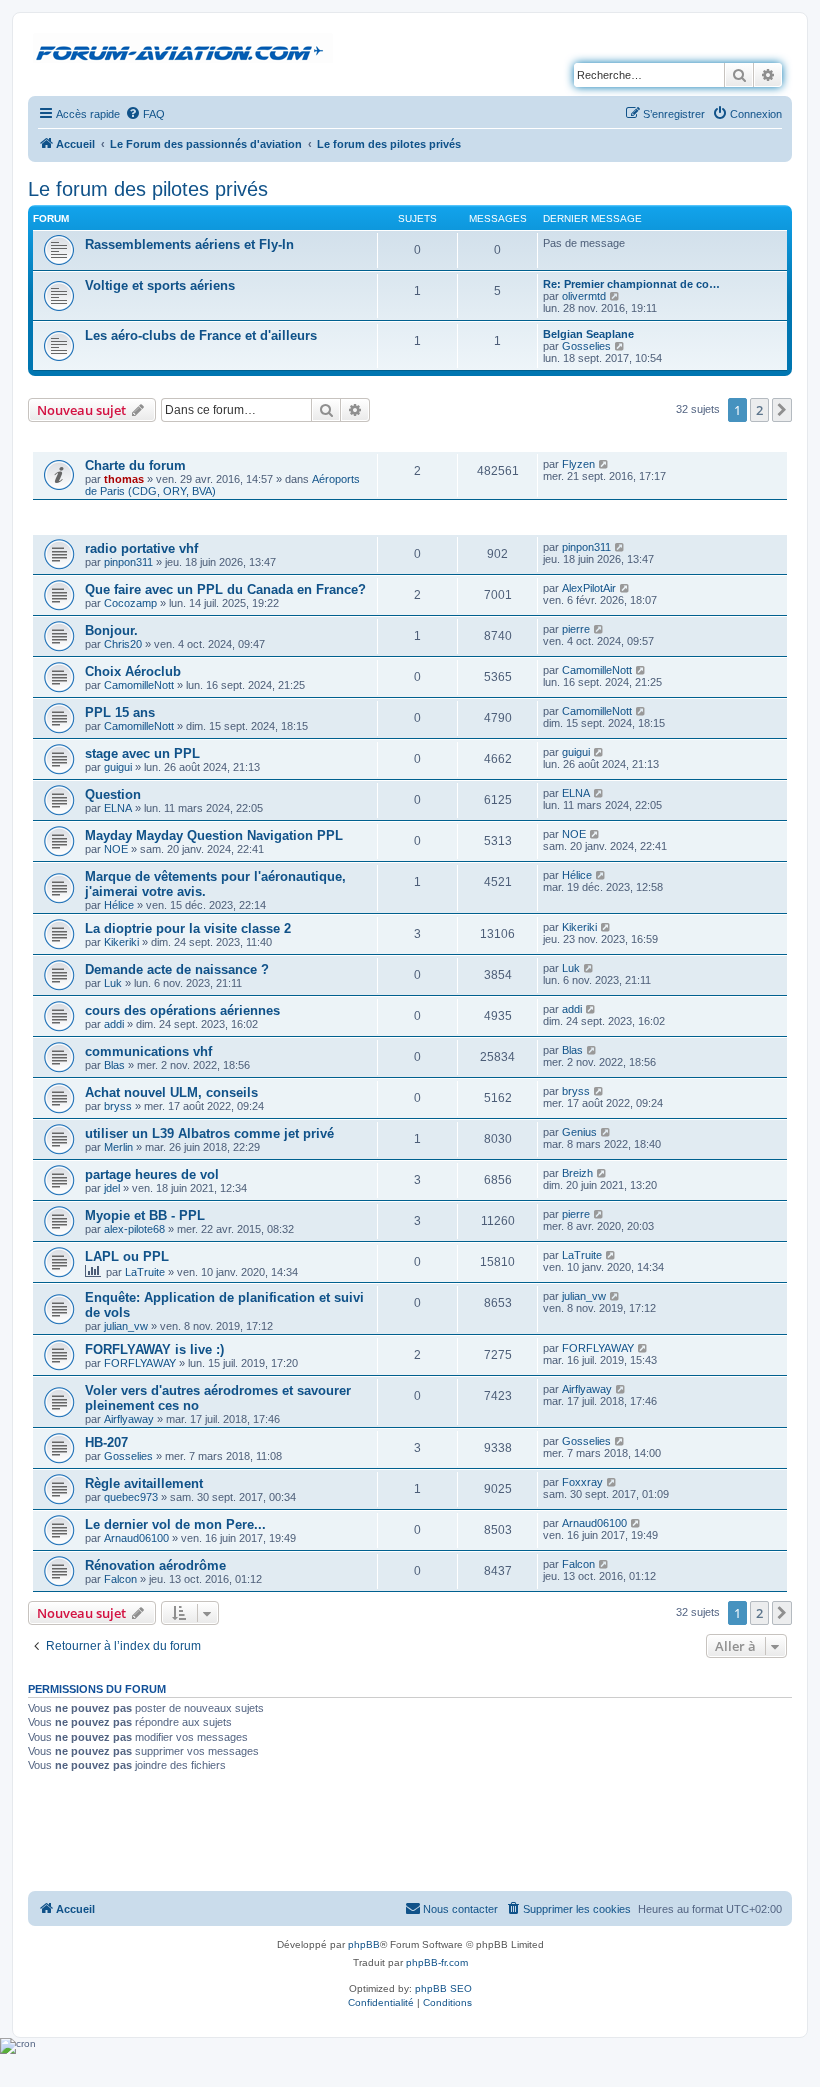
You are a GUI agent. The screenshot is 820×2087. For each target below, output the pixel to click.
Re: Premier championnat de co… (631, 284)
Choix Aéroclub (133, 671)
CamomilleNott (139, 685)
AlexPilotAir (589, 588)
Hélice (119, 905)
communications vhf (148, 1051)
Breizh (577, 1173)
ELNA (118, 808)
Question (113, 794)
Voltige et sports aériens (160, 285)
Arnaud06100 (136, 1538)
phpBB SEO (443, 1988)
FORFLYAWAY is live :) (154, 1349)
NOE (116, 849)
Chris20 (123, 644)
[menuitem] (145, 114)
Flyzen (578, 464)
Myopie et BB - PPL (145, 1215)
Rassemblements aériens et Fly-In (189, 244)
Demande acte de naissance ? (177, 969)
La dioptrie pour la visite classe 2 (188, 928)
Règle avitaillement (144, 1483)
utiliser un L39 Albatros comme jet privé (209, 1133)
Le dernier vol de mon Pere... (175, 1524)
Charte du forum (135, 465)
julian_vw (126, 1326)
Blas (114, 1065)
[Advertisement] (410, 1834)
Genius (579, 1132)
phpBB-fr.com (437, 1962)
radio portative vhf (141, 548)
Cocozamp (130, 603)
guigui (118, 767)
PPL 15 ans (120, 712)
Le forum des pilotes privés (148, 189)
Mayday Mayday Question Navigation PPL (214, 835)
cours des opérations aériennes (182, 1010)
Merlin (118, 1147)
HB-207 (106, 1442)
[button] (782, 410)
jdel (112, 1188)
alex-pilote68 (134, 1229)
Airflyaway (129, 1419)
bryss (118, 1106)
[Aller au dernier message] (604, 464)
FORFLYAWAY (140, 1363)
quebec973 (131, 1497)
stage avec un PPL (142, 753)
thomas (124, 479)
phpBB (364, 1944)
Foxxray (582, 1482)
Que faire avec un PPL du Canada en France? (225, 589)
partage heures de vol (152, 1174)
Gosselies (586, 346)
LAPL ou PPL (127, 1256)
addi (114, 1024)
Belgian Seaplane (588, 334)
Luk (113, 983)
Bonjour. (111, 630)
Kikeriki (121, 942)
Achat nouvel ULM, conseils (171, 1092)
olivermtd (584, 296)
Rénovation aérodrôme (155, 1565)
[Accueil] (183, 49)
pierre (576, 629)
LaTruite (145, 1272)
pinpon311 (128, 562)
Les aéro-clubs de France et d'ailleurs (201, 335)
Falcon (120, 1579)
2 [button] (759, 410)
